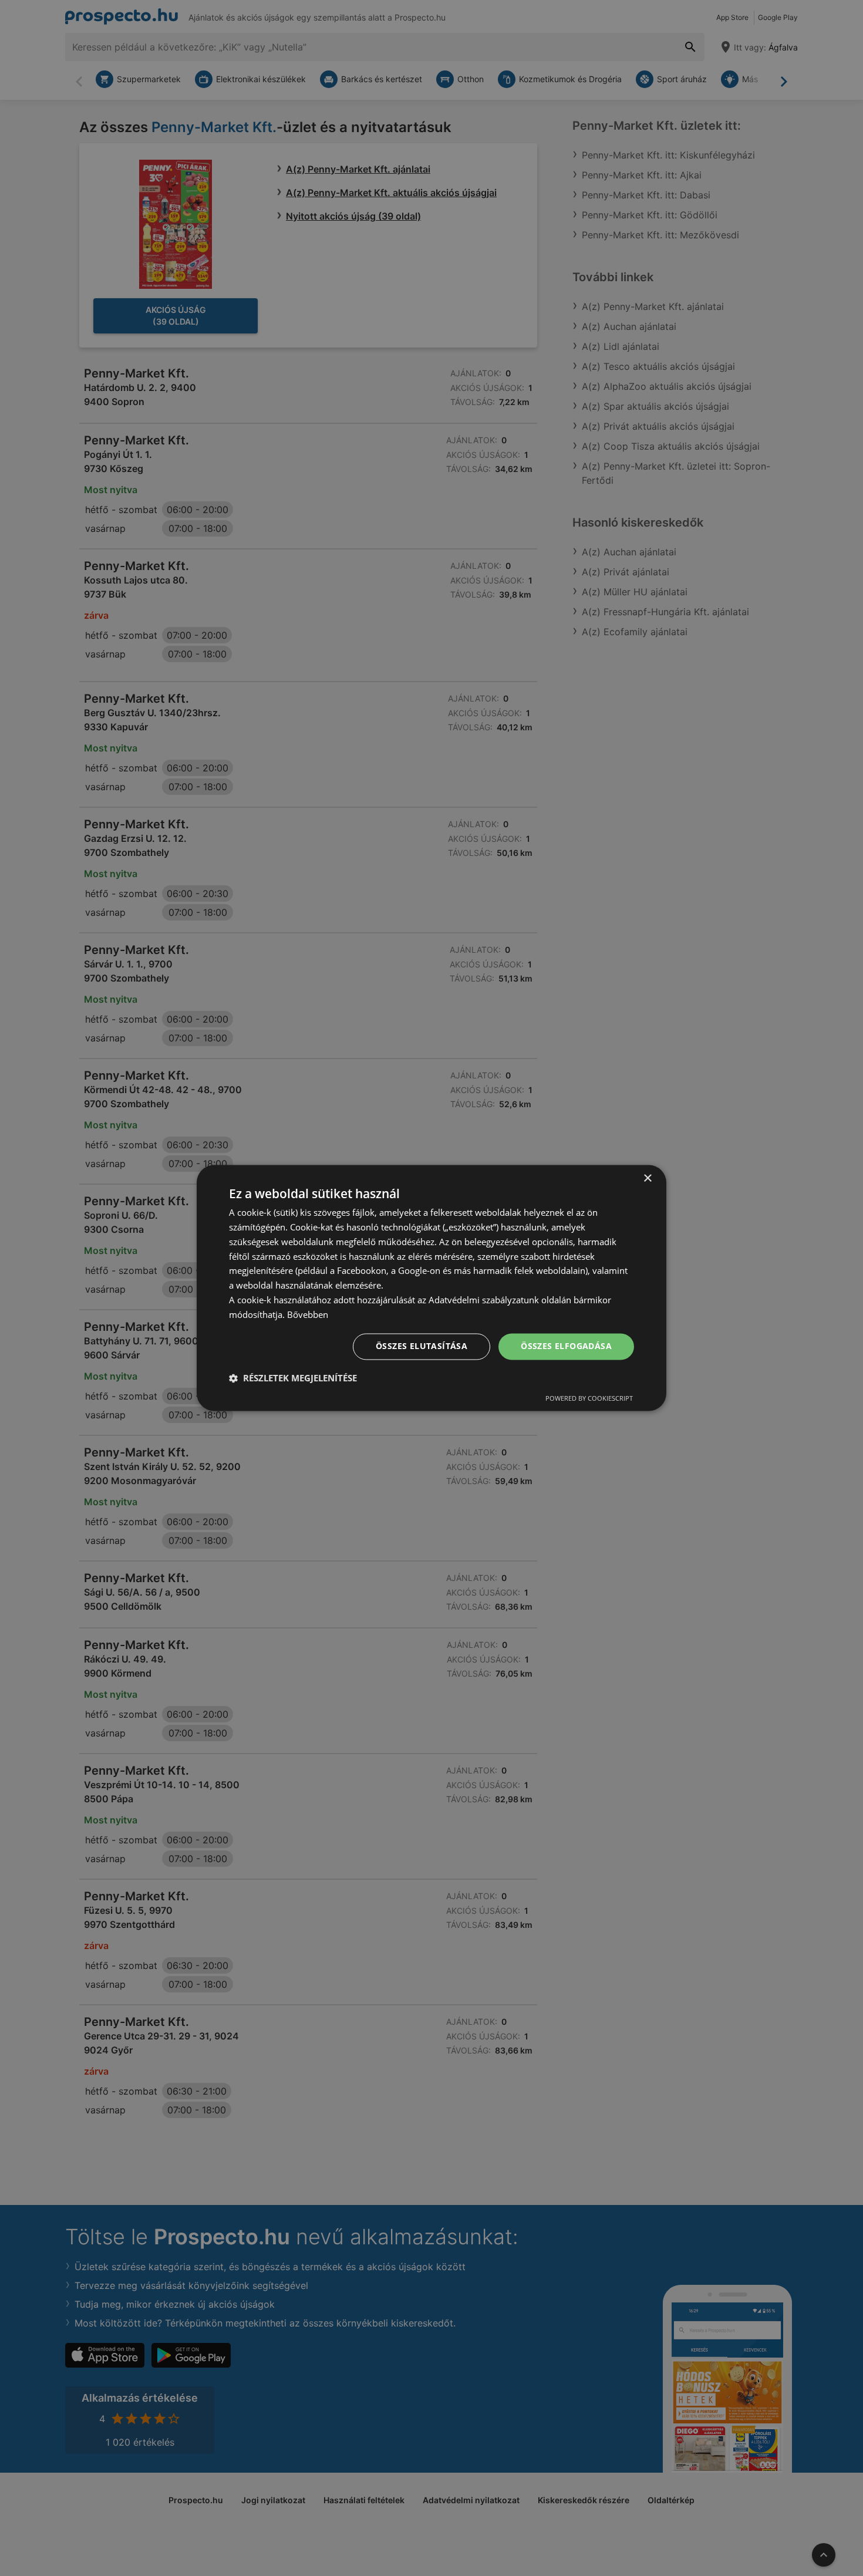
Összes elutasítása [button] (422, 1346)
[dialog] (431, 1288)
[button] (293, 1378)
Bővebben (308, 1314)
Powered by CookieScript (589, 1399)
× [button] (647, 1179)
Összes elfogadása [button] (566, 1346)
